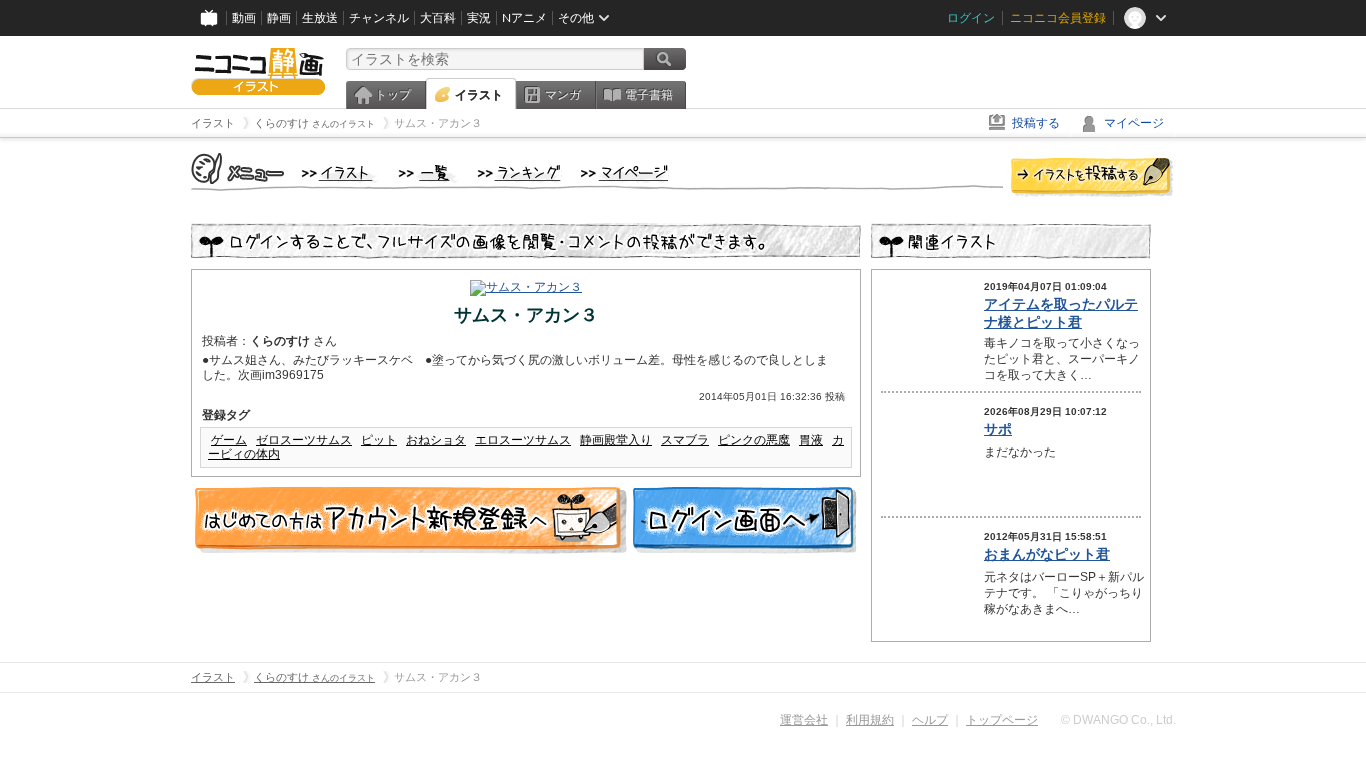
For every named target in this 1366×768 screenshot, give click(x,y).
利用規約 (870, 720)
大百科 (438, 18)
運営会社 (804, 720)
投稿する (1036, 123)
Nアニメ (524, 18)
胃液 (811, 440)
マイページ (1134, 123)
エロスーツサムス (523, 440)
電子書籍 (649, 95)
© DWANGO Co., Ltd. (1118, 720)
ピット (379, 440)
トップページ (1002, 720)
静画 (279, 18)
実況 (479, 18)
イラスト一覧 (428, 174)
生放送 (320, 18)
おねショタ (436, 440)
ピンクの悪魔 (754, 440)
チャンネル (379, 18)
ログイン (971, 18)
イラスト (479, 95)
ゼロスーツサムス (304, 440)
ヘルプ (930, 720)
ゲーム (229, 440)
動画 (244, 18)
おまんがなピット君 (1047, 554)
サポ (998, 429)
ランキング (519, 174)
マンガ (563, 95)
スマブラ (685, 440)
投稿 (1092, 178)
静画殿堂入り (616, 440)
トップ (393, 95)
